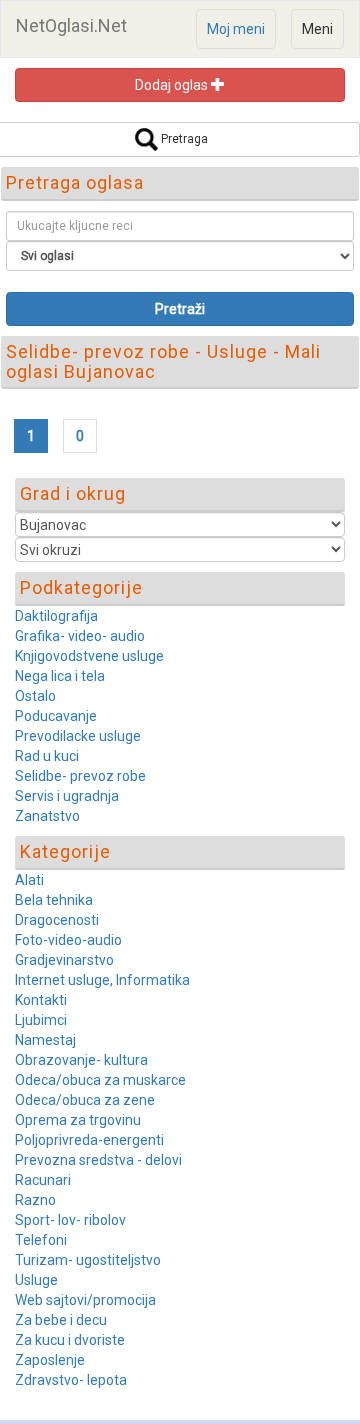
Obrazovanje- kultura (81, 1060)
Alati (29, 880)
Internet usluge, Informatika (102, 980)
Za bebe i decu (61, 1320)
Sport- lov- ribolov (70, 1220)
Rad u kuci (47, 756)
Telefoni (41, 1240)
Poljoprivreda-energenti (89, 1140)
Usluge (36, 1280)
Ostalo (35, 696)
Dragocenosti (57, 920)
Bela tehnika (54, 900)
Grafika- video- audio (80, 636)
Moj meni (236, 29)
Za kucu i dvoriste (70, 1340)
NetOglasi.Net (71, 25)
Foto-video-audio (68, 940)
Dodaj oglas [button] (173, 85)
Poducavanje (56, 716)
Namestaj (45, 1040)
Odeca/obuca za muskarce (100, 1080)
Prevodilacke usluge (78, 736)
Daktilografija (56, 616)
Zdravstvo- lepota (71, 1380)
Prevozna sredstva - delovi (98, 1160)
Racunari (43, 1180)
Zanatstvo (47, 816)
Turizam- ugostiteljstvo (88, 1260)
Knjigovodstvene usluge (89, 656)
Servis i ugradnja (67, 796)
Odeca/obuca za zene (85, 1100)
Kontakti (41, 1000)
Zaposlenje (50, 1360)
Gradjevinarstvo (64, 960)
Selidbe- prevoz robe (80, 776)
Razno (35, 1200)
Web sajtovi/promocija (85, 1300)
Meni (317, 29)
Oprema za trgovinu (78, 1120)
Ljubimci (41, 1020)
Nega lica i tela (60, 676)
